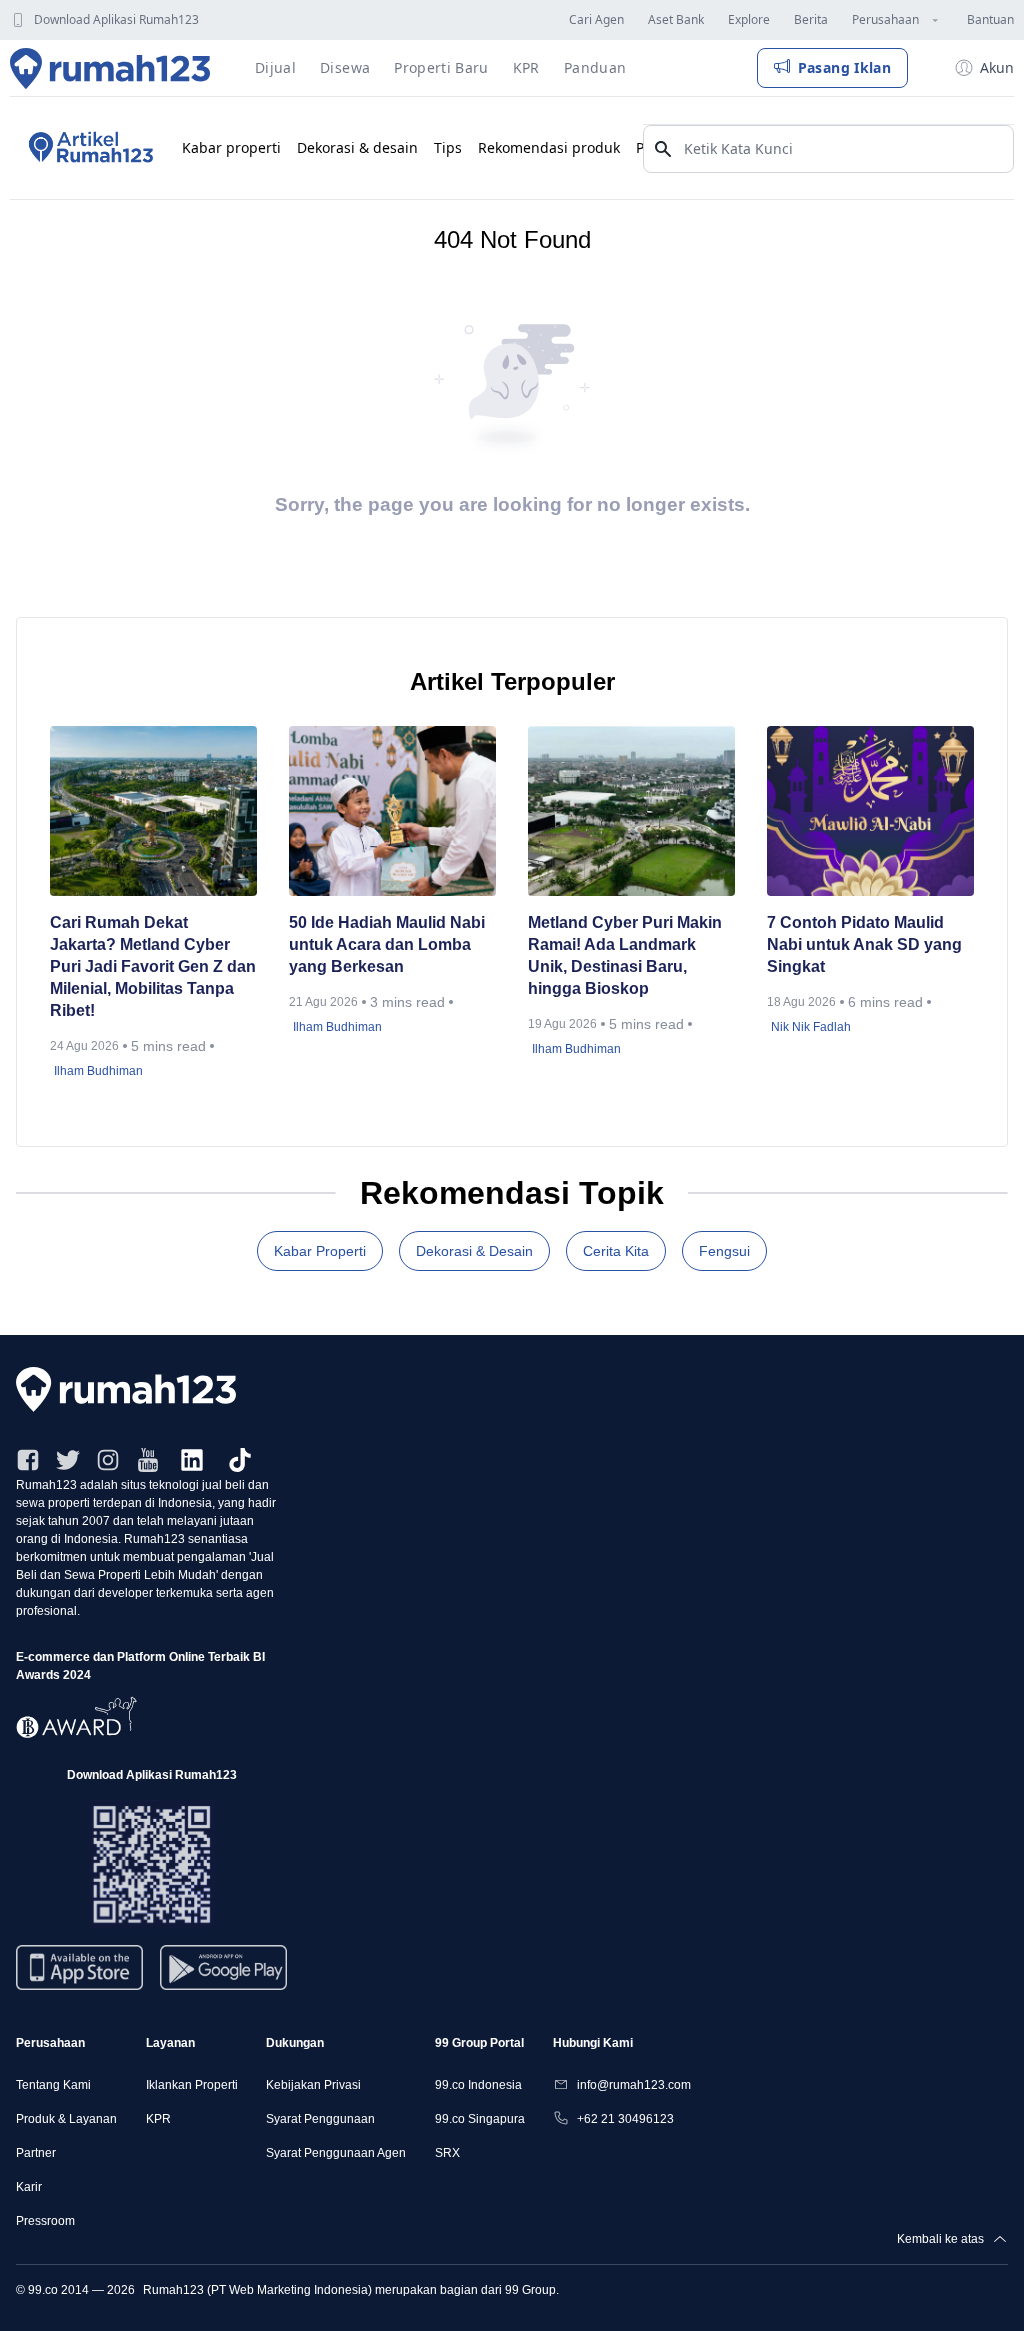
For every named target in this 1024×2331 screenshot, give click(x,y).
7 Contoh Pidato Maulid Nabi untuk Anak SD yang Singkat (864, 944)
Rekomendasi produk (549, 147)
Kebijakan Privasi (313, 2085)
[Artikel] (88, 148)
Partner (36, 2153)
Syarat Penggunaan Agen (336, 2153)
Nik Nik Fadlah (811, 1027)
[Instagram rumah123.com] (108, 1460)
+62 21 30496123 (625, 2119)
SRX (447, 2153)
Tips (448, 147)
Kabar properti (231, 147)
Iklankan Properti (192, 2085)
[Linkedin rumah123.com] (192, 1460)
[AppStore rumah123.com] (79, 1967)
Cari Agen (596, 19)
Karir (29, 2187)
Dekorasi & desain (357, 147)
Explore (749, 19)
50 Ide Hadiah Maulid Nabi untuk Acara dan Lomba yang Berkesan (387, 944)
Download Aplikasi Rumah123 (116, 19)
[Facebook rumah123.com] (28, 1460)
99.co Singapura (480, 2119)
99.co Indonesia (478, 2085)
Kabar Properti (320, 1251)
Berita (811, 19)
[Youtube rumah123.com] (148, 1460)
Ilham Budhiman (98, 1071)
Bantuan (990, 19)
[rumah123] (512, 1389)
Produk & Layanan (66, 2119)
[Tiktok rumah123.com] (240, 1460)
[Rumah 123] (110, 68)
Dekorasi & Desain (474, 1251)
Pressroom (45, 2221)
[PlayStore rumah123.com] (223, 1975)
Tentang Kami (53, 2085)
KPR (158, 2119)
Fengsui (724, 1251)
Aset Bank (676, 19)
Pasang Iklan (844, 67)
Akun (997, 67)
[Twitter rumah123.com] (68, 1460)
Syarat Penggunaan (320, 2119)
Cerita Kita (616, 1251)
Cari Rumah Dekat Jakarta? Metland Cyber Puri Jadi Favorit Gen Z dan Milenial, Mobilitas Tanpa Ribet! (153, 966)
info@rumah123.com (634, 2085)
